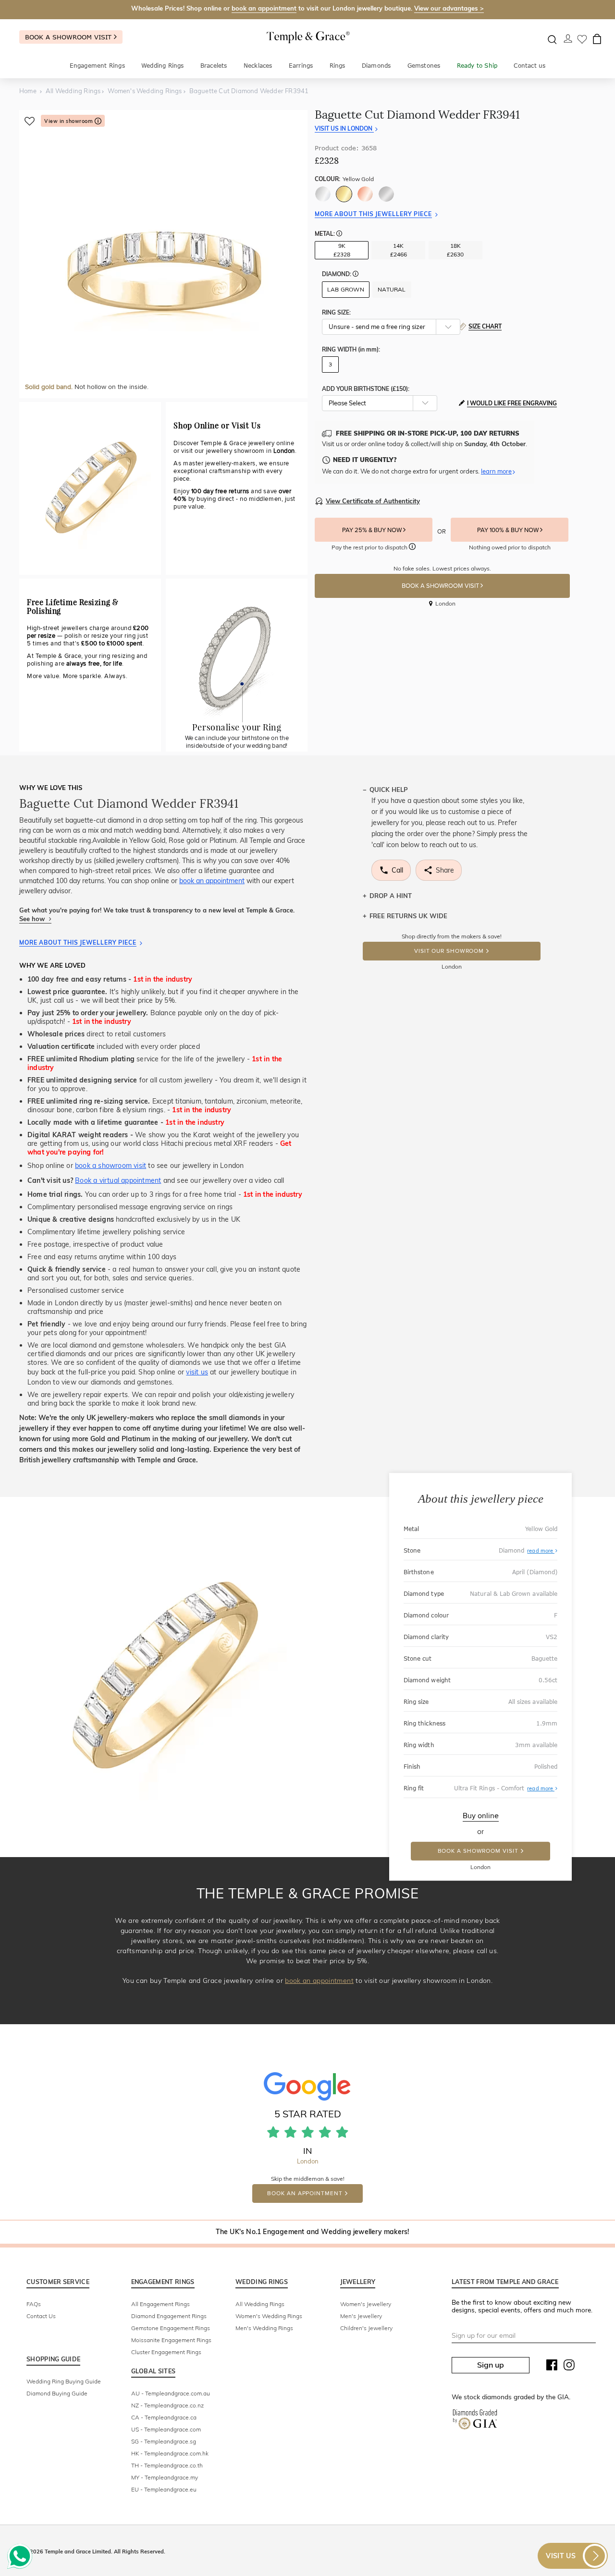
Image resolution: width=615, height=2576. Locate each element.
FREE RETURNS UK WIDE (408, 916)
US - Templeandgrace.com (166, 2429)
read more (541, 1551)
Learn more (496, 471)
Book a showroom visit (69, 37)
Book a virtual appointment (118, 1180)
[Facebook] (552, 2367)
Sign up (491, 2365)
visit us (197, 1372)
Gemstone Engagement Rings (171, 2328)
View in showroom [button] (69, 121)
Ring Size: (336, 312)
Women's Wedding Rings (269, 2316)
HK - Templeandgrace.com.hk (170, 2453)
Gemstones (424, 66)
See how (33, 919)
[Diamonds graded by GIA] (475, 2421)
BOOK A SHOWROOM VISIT (441, 586)
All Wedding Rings (260, 2304)
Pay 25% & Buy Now (373, 530)
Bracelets (214, 66)
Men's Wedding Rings (264, 2328)
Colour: (344, 179)
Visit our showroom (449, 951)
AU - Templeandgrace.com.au (171, 2393)
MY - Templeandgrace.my (165, 2477)
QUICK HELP (389, 790)
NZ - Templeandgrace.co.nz (167, 2405)
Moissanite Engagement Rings (171, 2340)
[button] (339, 234)
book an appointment (264, 8)
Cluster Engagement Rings (166, 2352)
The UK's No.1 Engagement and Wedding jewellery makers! (313, 2232)
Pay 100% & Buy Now (509, 530)
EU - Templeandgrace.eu (164, 2489)
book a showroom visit (111, 1166)
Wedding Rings (163, 66)
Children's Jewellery (366, 2328)
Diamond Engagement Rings (169, 2316)
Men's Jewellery (361, 2316)
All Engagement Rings (160, 2304)
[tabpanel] (163, 254)
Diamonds (376, 66)
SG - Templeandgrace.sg (164, 2441)
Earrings (301, 66)
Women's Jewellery (366, 2304)
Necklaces (258, 66)
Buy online (481, 1816)
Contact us (529, 66)
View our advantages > (449, 8)
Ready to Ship (477, 66)
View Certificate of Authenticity (373, 501)
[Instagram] (569, 2367)
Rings (338, 66)
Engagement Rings (97, 66)
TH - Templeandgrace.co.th (167, 2465)
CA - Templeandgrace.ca (164, 2417)
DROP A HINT (391, 896)
